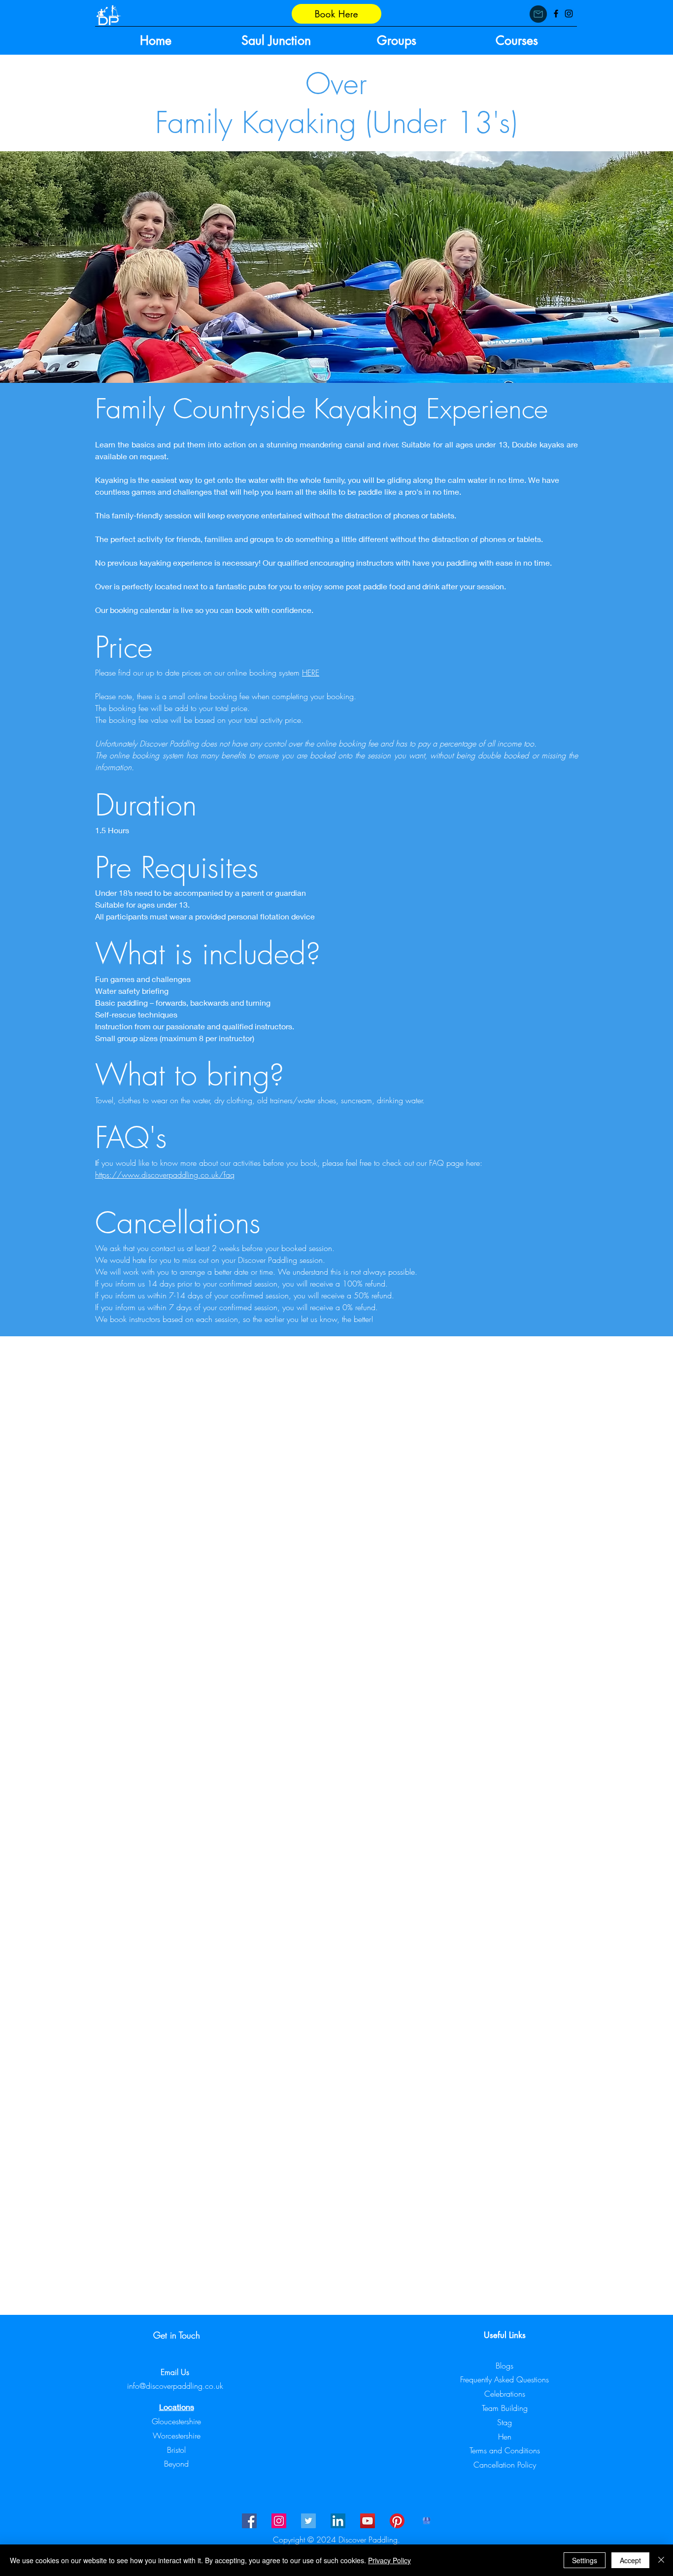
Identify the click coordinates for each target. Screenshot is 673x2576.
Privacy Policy (389, 2560)
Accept (630, 2560)
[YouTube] (368, 2521)
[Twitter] (308, 2521)
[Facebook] (556, 14)
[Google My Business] (427, 2521)
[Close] (661, 2560)
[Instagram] (569, 14)
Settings (585, 2560)
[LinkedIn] (338, 2521)
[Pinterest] (397, 2521)
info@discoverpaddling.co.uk (175, 2386)
